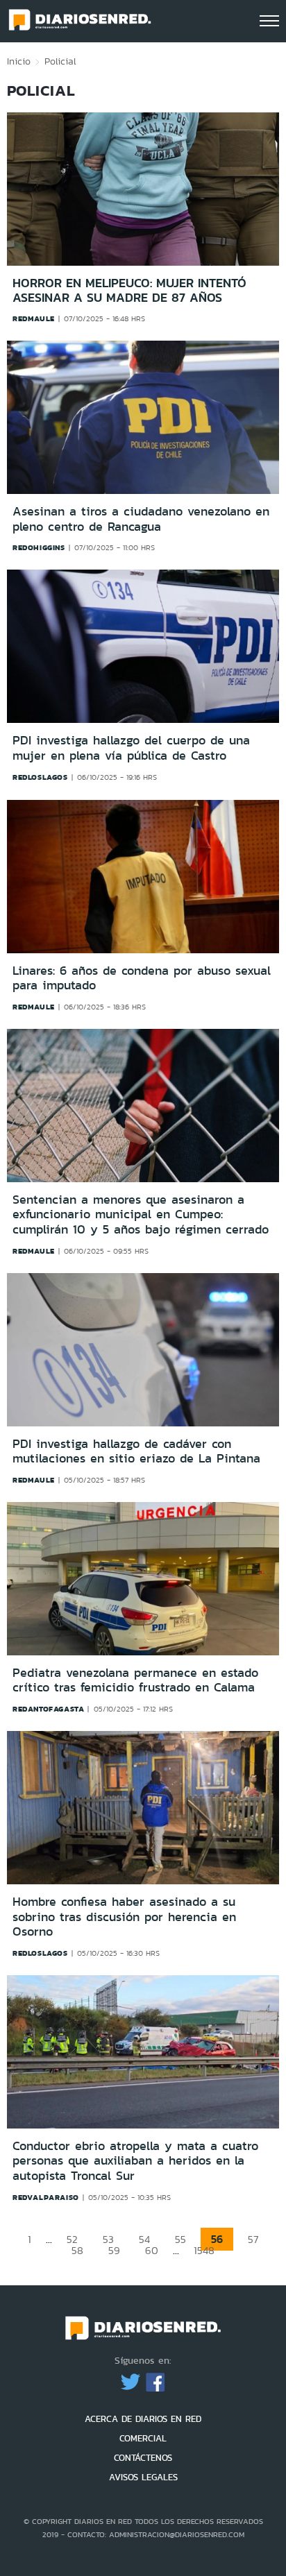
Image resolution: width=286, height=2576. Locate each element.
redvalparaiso (46, 2197)
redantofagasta (48, 1709)
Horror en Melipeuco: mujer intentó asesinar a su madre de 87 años (129, 290)
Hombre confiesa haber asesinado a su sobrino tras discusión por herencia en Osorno (124, 1917)
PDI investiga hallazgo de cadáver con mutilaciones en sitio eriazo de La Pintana (136, 1451)
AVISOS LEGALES (143, 2477)
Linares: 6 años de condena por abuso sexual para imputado (142, 978)
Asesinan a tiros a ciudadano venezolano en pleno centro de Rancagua (141, 519)
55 (180, 2239)
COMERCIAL (143, 2438)
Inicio (19, 61)
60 (152, 2250)
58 (77, 2250)
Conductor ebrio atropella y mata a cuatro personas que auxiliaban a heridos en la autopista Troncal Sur (135, 2161)
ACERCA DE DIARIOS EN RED (143, 2419)
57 (253, 2239)
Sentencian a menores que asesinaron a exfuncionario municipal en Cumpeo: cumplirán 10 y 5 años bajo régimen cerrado (141, 1214)
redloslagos (40, 777)
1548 (204, 2250)
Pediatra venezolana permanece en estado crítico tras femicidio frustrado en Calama (135, 1680)
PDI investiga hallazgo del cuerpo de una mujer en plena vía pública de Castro (131, 748)
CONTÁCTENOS (143, 2458)
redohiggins (39, 547)
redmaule (34, 318)
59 (114, 2250)
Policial (60, 61)
